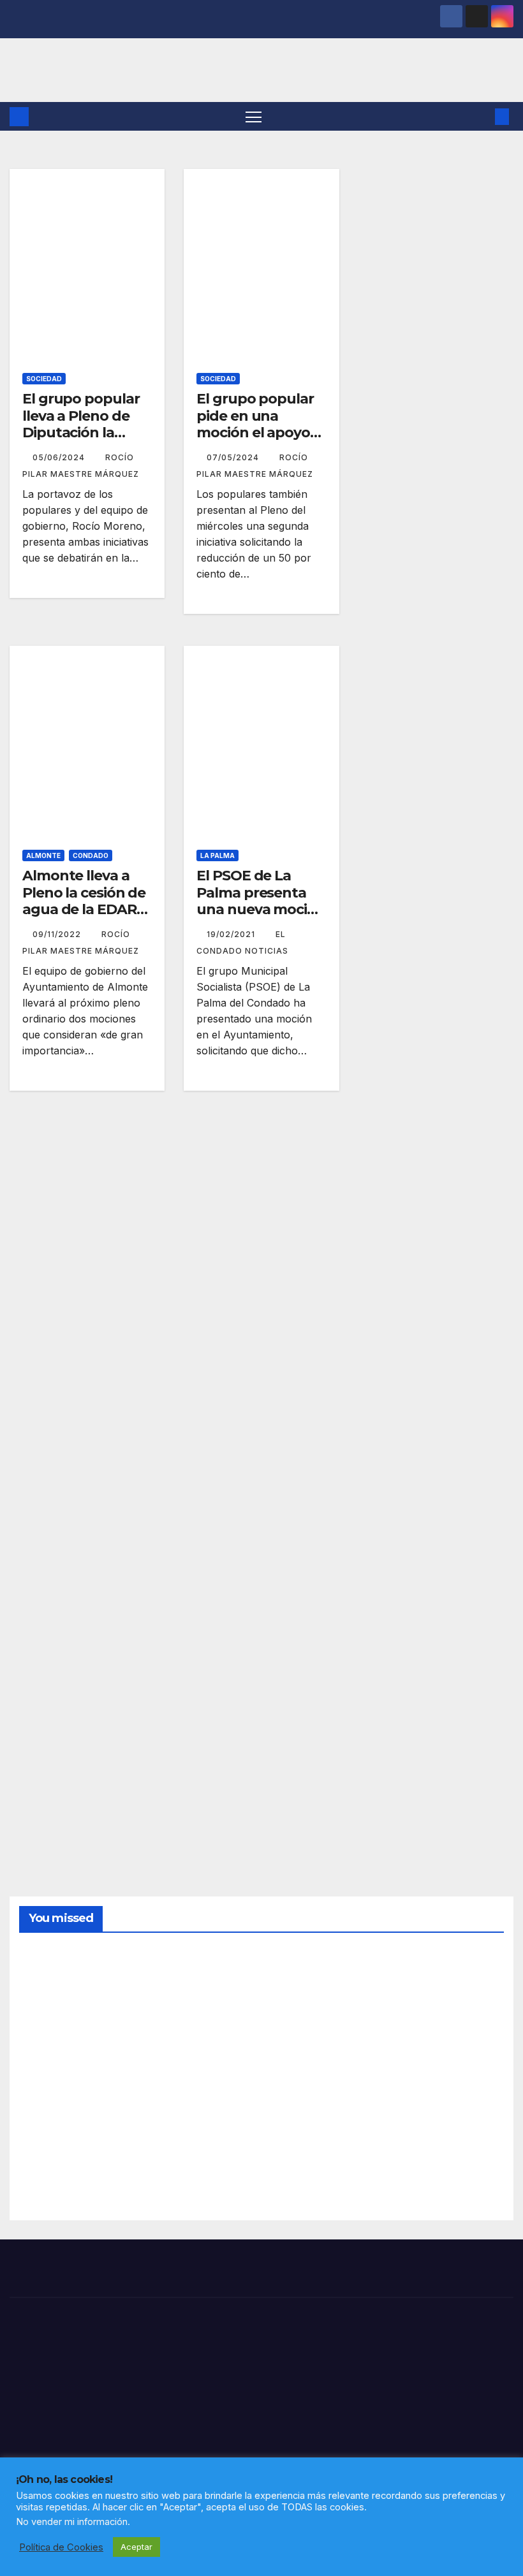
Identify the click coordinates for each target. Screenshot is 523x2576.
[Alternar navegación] (254, 116)
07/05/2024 (234, 457)
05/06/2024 (60, 457)
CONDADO (91, 855)
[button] (482, 117)
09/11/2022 (58, 934)
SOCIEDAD (44, 379)
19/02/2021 (232, 934)
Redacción (50, 2042)
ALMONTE (43, 855)
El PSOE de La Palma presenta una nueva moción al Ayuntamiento (261, 901)
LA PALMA (217, 855)
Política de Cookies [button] (61, 2547)
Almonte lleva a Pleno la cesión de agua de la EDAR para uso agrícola (84, 901)
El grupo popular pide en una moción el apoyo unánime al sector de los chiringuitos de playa (260, 441)
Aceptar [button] (136, 2547)
